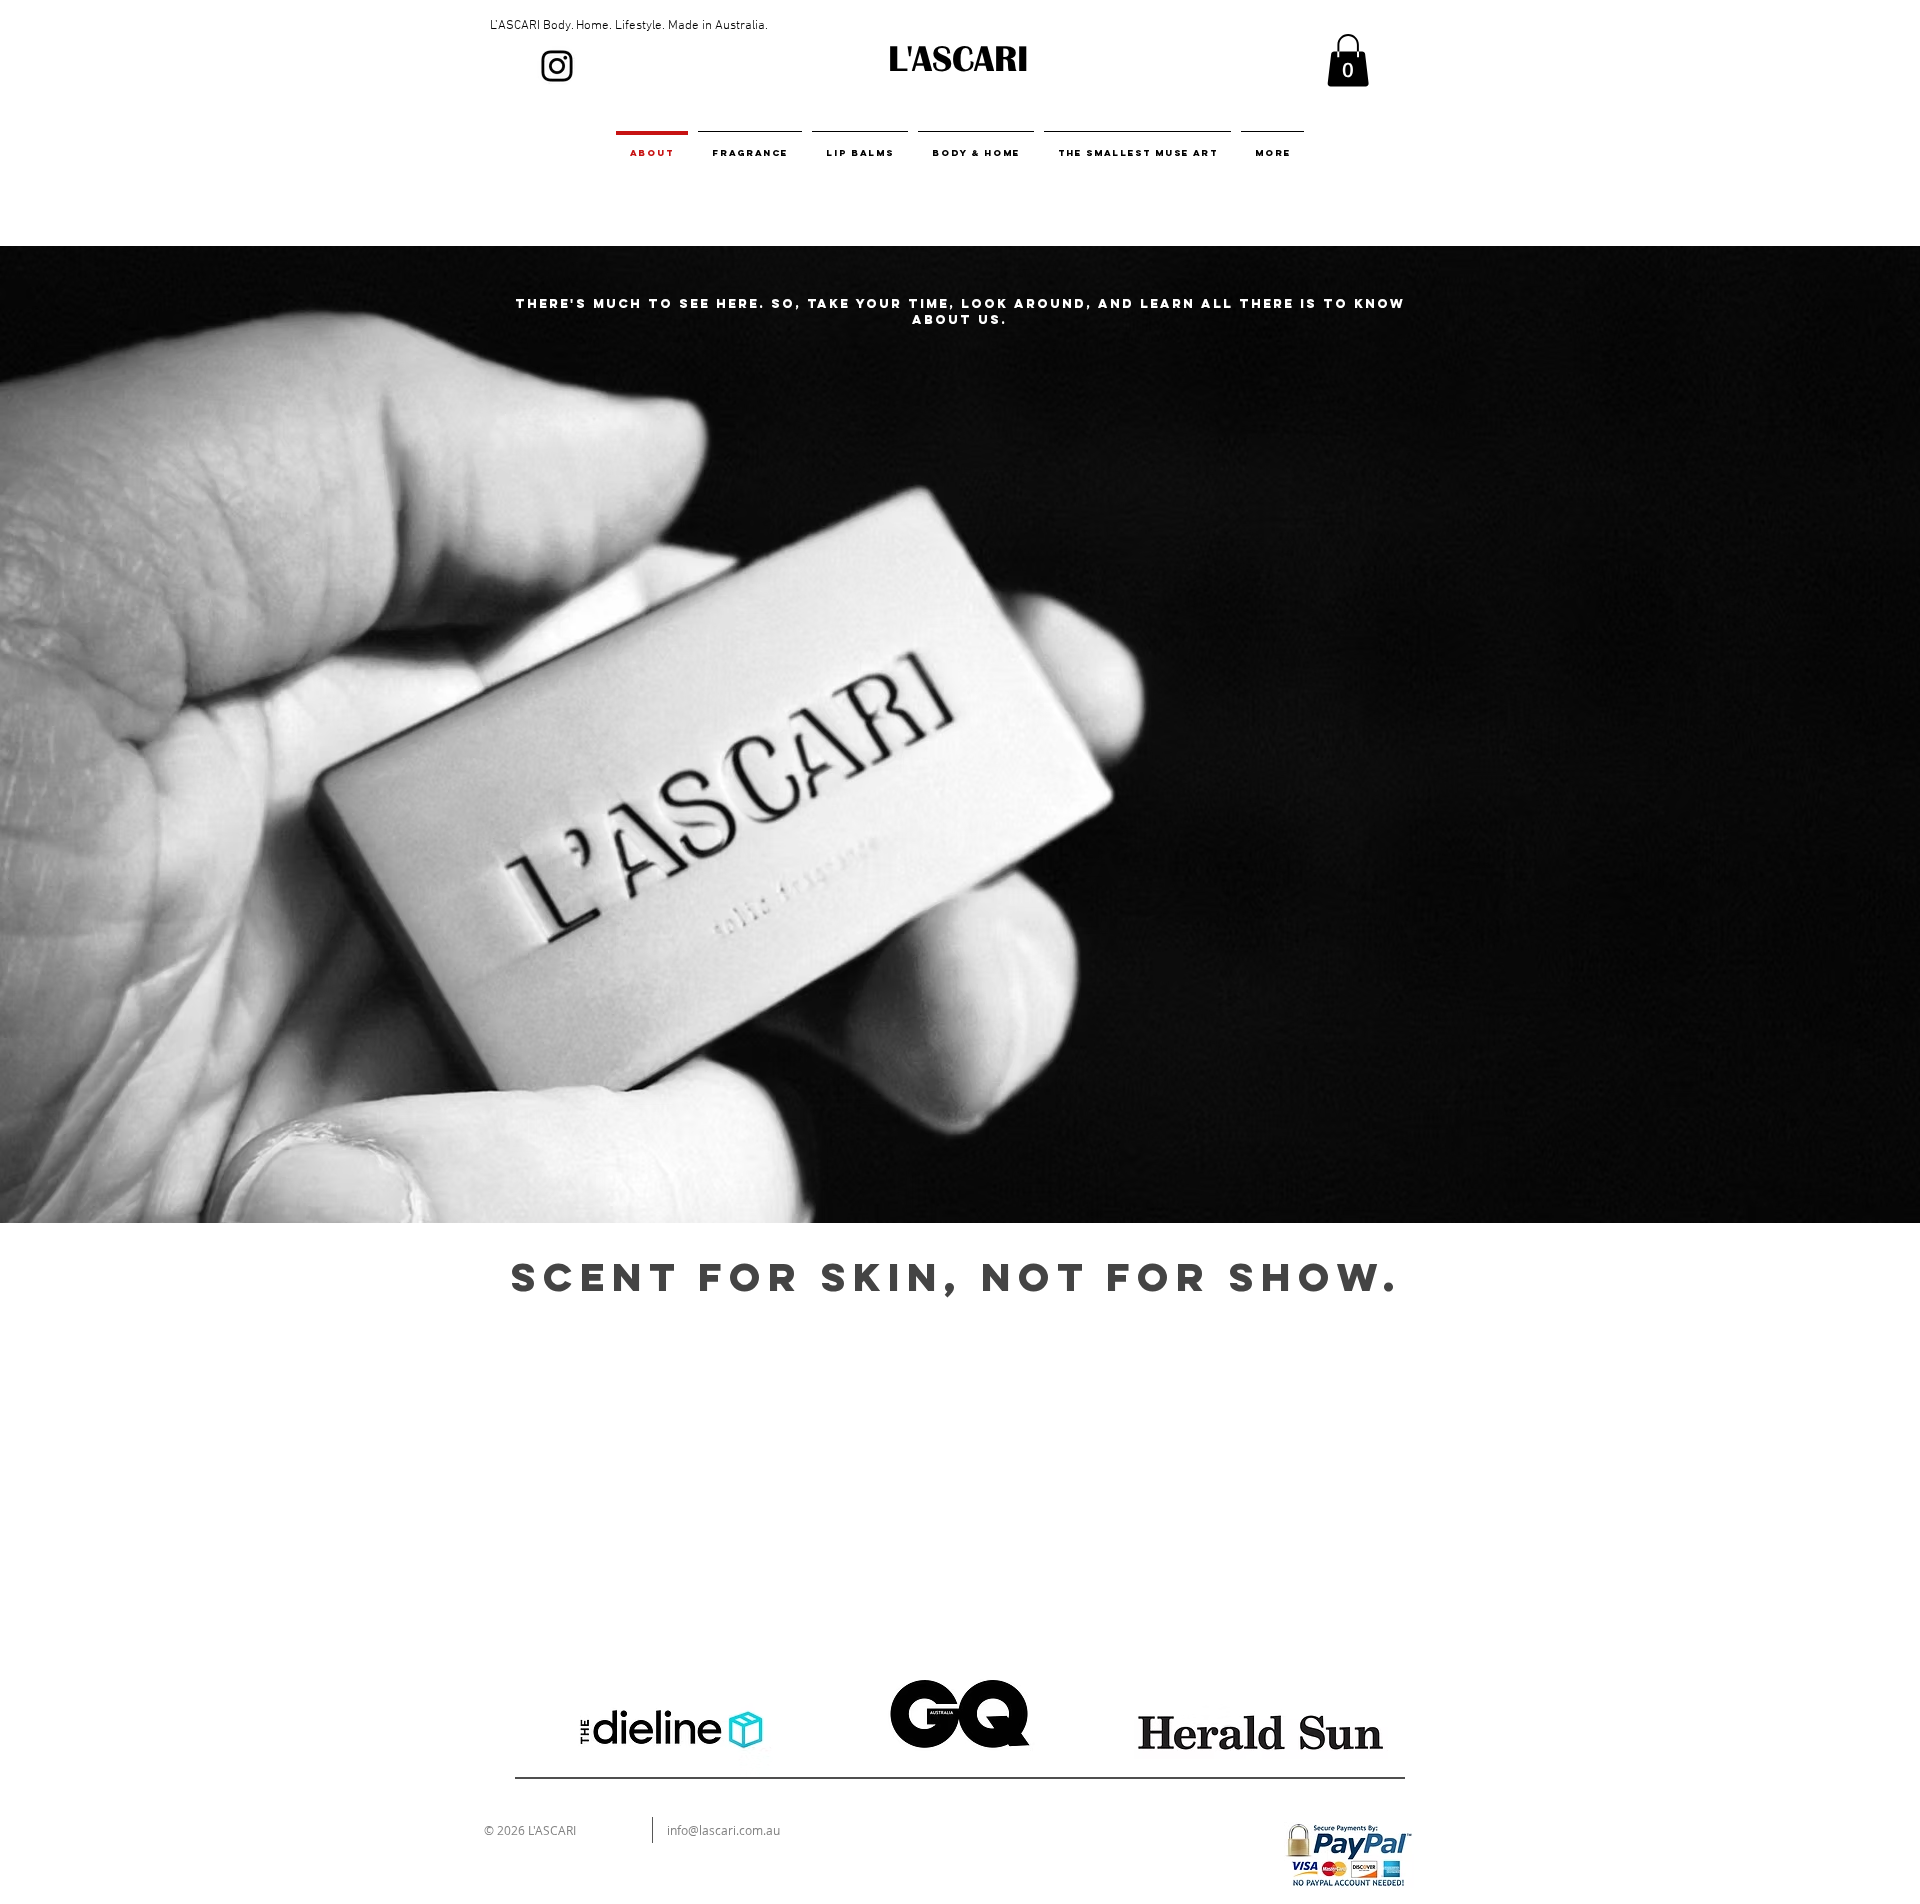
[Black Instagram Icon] (557, 66)
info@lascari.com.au (723, 1830)
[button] (1348, 60)
